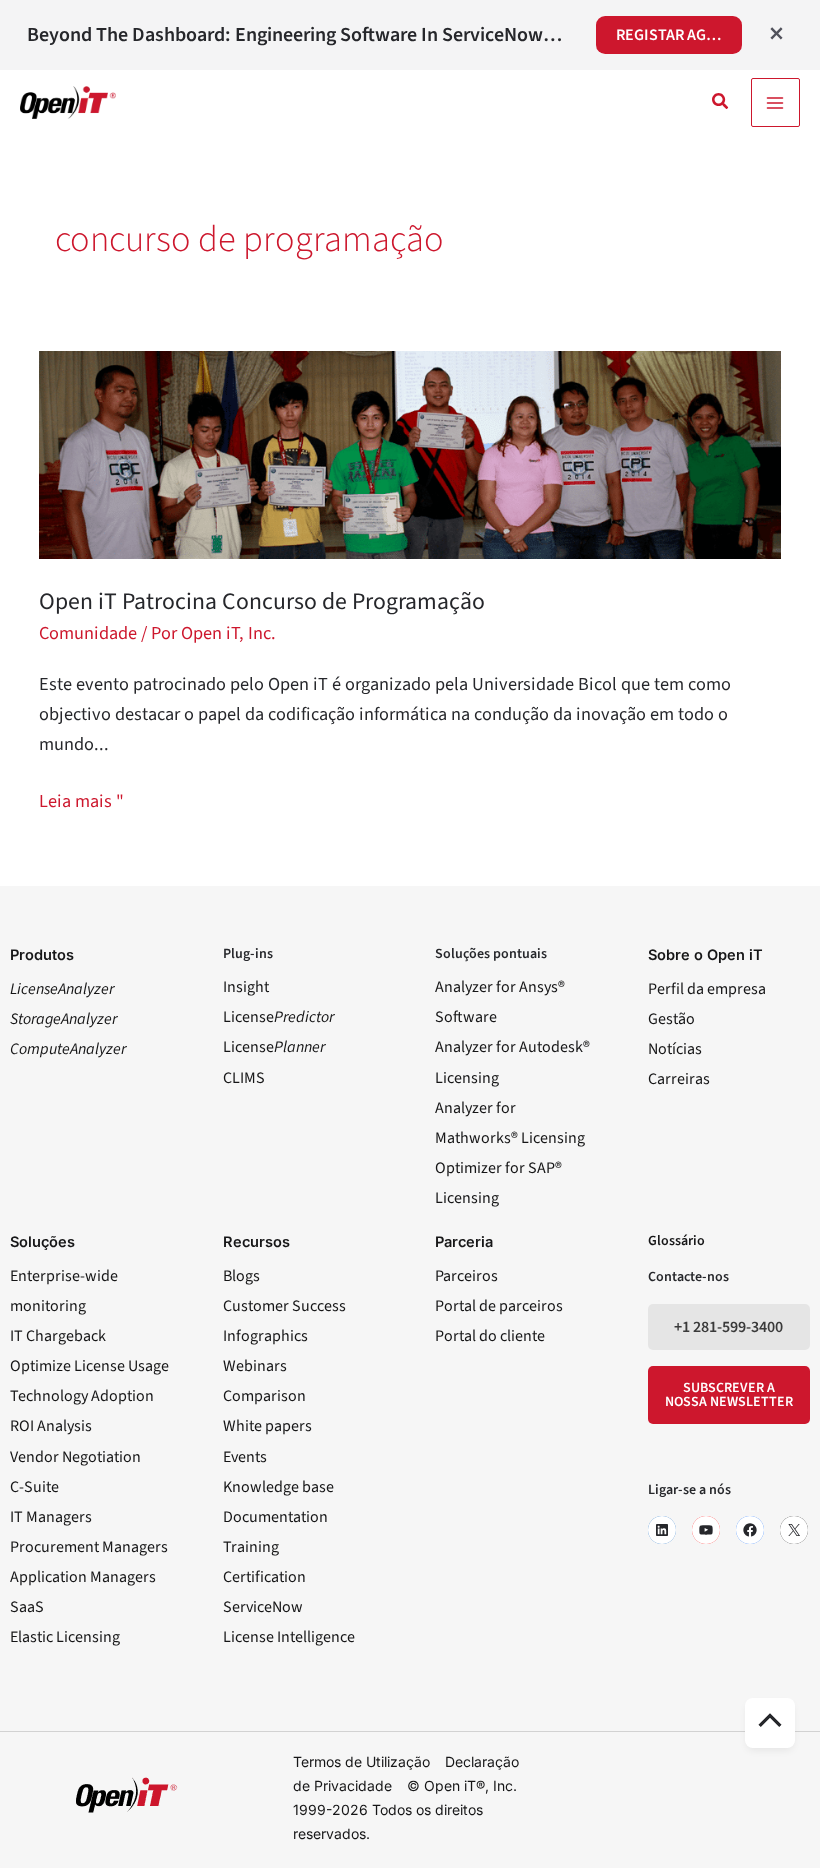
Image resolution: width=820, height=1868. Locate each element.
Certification (264, 1577)
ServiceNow (263, 1607)
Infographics (265, 1336)
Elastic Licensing (65, 1637)
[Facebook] (750, 1530)
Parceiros (466, 1276)
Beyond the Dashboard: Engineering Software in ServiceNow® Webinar (298, 35)
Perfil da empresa (707, 989)
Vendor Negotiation (75, 1457)
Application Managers (83, 1577)
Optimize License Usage (89, 1366)
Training (251, 1547)
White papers (267, 1426)
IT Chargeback (58, 1336)
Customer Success (284, 1306)
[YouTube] (706, 1530)
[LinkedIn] (662, 1530)
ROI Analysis (51, 1426)
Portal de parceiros (499, 1306)
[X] (794, 1530)
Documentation (275, 1517)
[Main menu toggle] (775, 102)
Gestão (671, 1019)
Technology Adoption (82, 1396)
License (278, 1017)
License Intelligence (289, 1637)
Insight (246, 987)
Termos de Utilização (361, 1761)
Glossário (676, 1241)
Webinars (255, 1366)
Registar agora (675, 35)
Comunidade (88, 633)
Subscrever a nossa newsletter (729, 1395)
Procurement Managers (89, 1547)
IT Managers (51, 1517)
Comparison (264, 1396)
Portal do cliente (490, 1336)
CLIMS (244, 1078)
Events (245, 1457)
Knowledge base (278, 1487)
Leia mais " (81, 800)
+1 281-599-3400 (728, 1327)
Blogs (241, 1276)
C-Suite (34, 1487)
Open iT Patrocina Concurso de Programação (262, 601)
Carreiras (679, 1079)
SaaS (27, 1607)
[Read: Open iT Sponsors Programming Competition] (410, 453)
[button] (721, 103)
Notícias (675, 1049)
